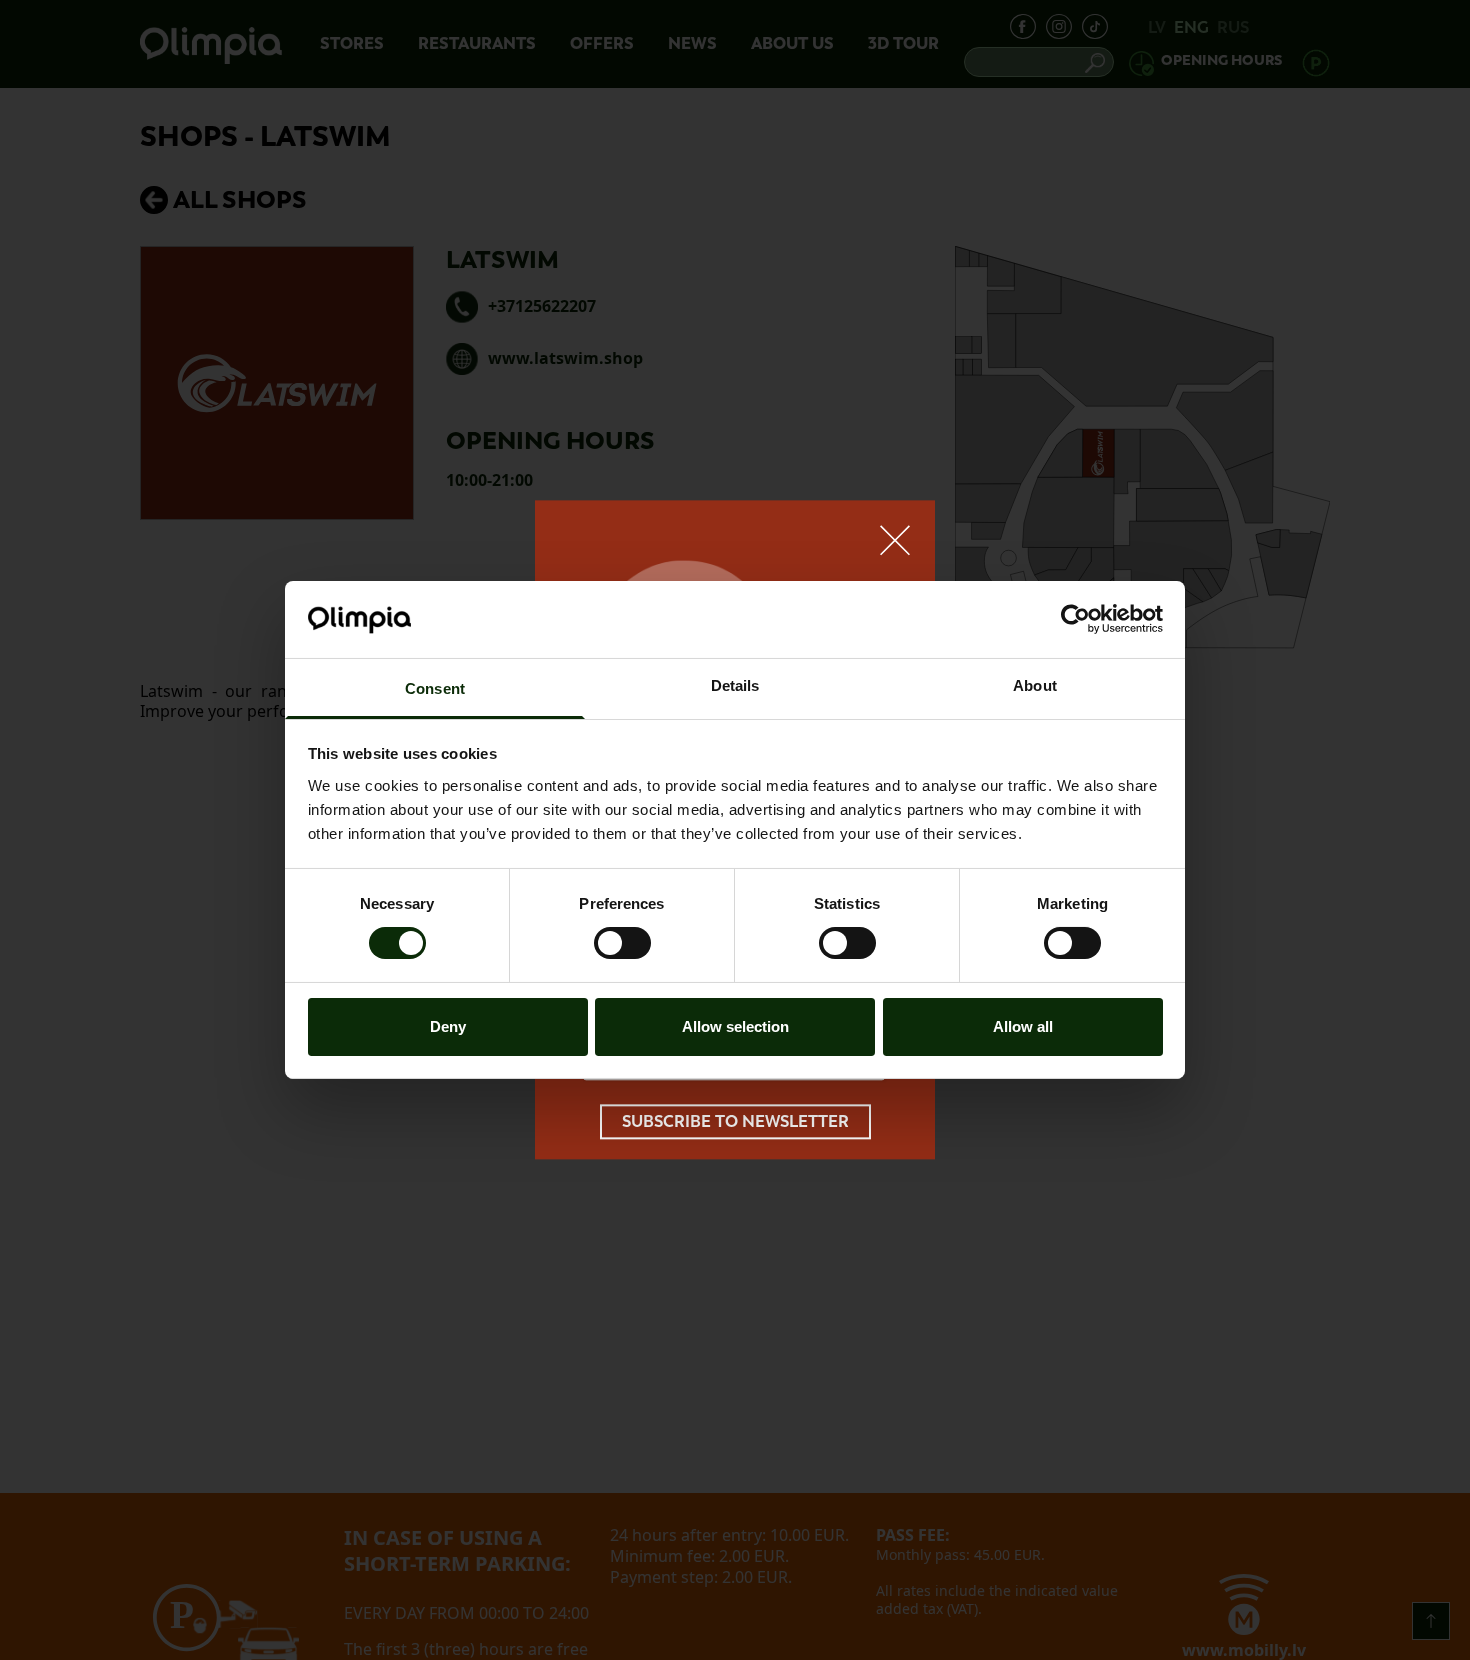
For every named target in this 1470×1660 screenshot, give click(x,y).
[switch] (622, 943)
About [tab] (1035, 685)
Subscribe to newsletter (735, 1121)
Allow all (1023, 1026)
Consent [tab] (435, 688)
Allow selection (735, 1026)
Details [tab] (735, 685)
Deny (448, 1026)
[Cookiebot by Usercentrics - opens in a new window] (1075, 619)
